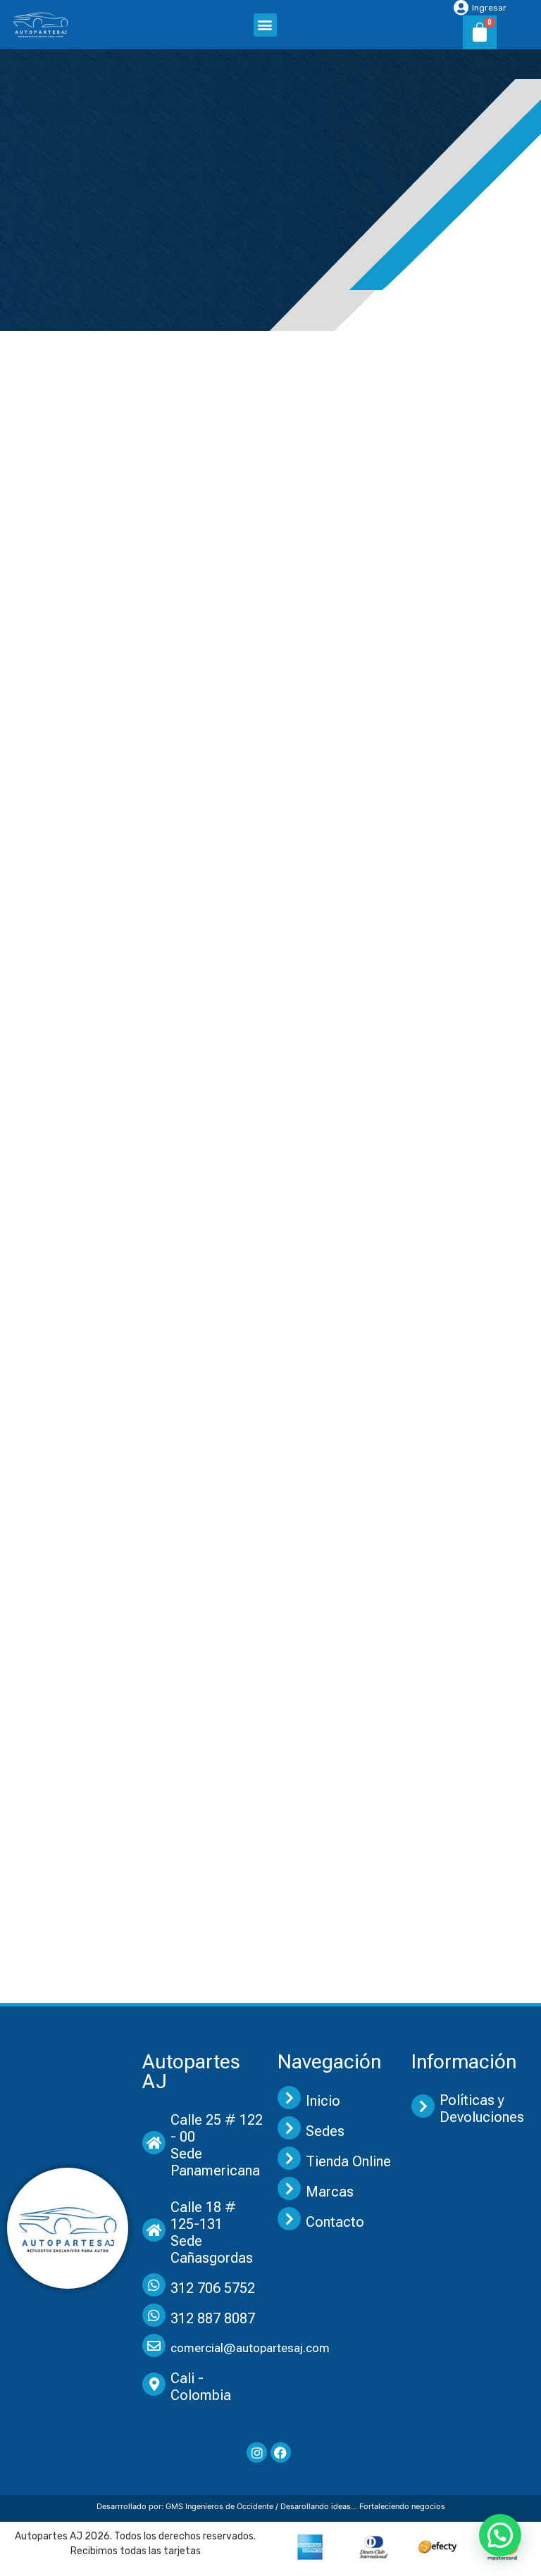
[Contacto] (289, 2219)
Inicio (323, 2101)
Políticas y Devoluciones (482, 2109)
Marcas (330, 2192)
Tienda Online (348, 2161)
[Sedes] (289, 2128)
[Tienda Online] (289, 2158)
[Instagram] (257, 2452)
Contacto (335, 2222)
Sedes (325, 2131)
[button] (265, 25)
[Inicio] (289, 2098)
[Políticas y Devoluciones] (423, 2106)
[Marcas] (289, 2188)
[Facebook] (281, 2452)
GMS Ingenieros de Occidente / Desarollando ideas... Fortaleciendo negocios (305, 2506)
